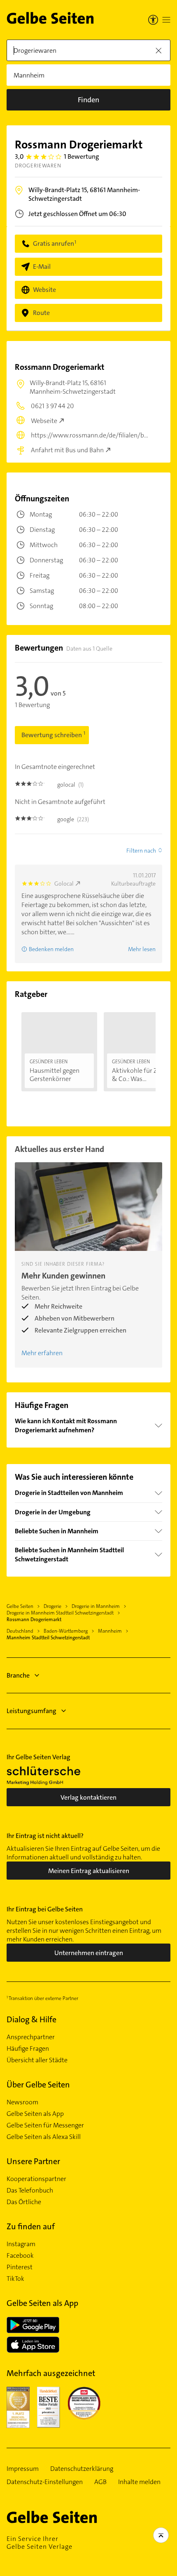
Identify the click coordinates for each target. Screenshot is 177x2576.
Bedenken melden (51, 949)
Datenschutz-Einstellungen (45, 2482)
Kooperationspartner (36, 2179)
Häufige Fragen (28, 2049)
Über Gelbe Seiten (38, 2085)
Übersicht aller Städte (37, 2060)
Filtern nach (141, 851)
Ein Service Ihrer (40, 2543)
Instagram (21, 2244)
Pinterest (20, 2267)
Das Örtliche (24, 2202)
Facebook (20, 2256)
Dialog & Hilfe (31, 2019)
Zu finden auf (31, 2226)
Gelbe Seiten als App (35, 2114)
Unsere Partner (33, 2161)
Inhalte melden (139, 2482)
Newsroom (22, 2102)
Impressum (23, 2469)
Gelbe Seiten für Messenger (45, 2125)
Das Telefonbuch (30, 2191)
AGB (100, 2482)
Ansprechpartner (31, 2037)
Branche (18, 1675)
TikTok (15, 2279)
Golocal (64, 884)
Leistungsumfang (31, 1711)
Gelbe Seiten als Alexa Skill (44, 2137)
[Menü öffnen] (166, 20)
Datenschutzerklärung (82, 2469)
